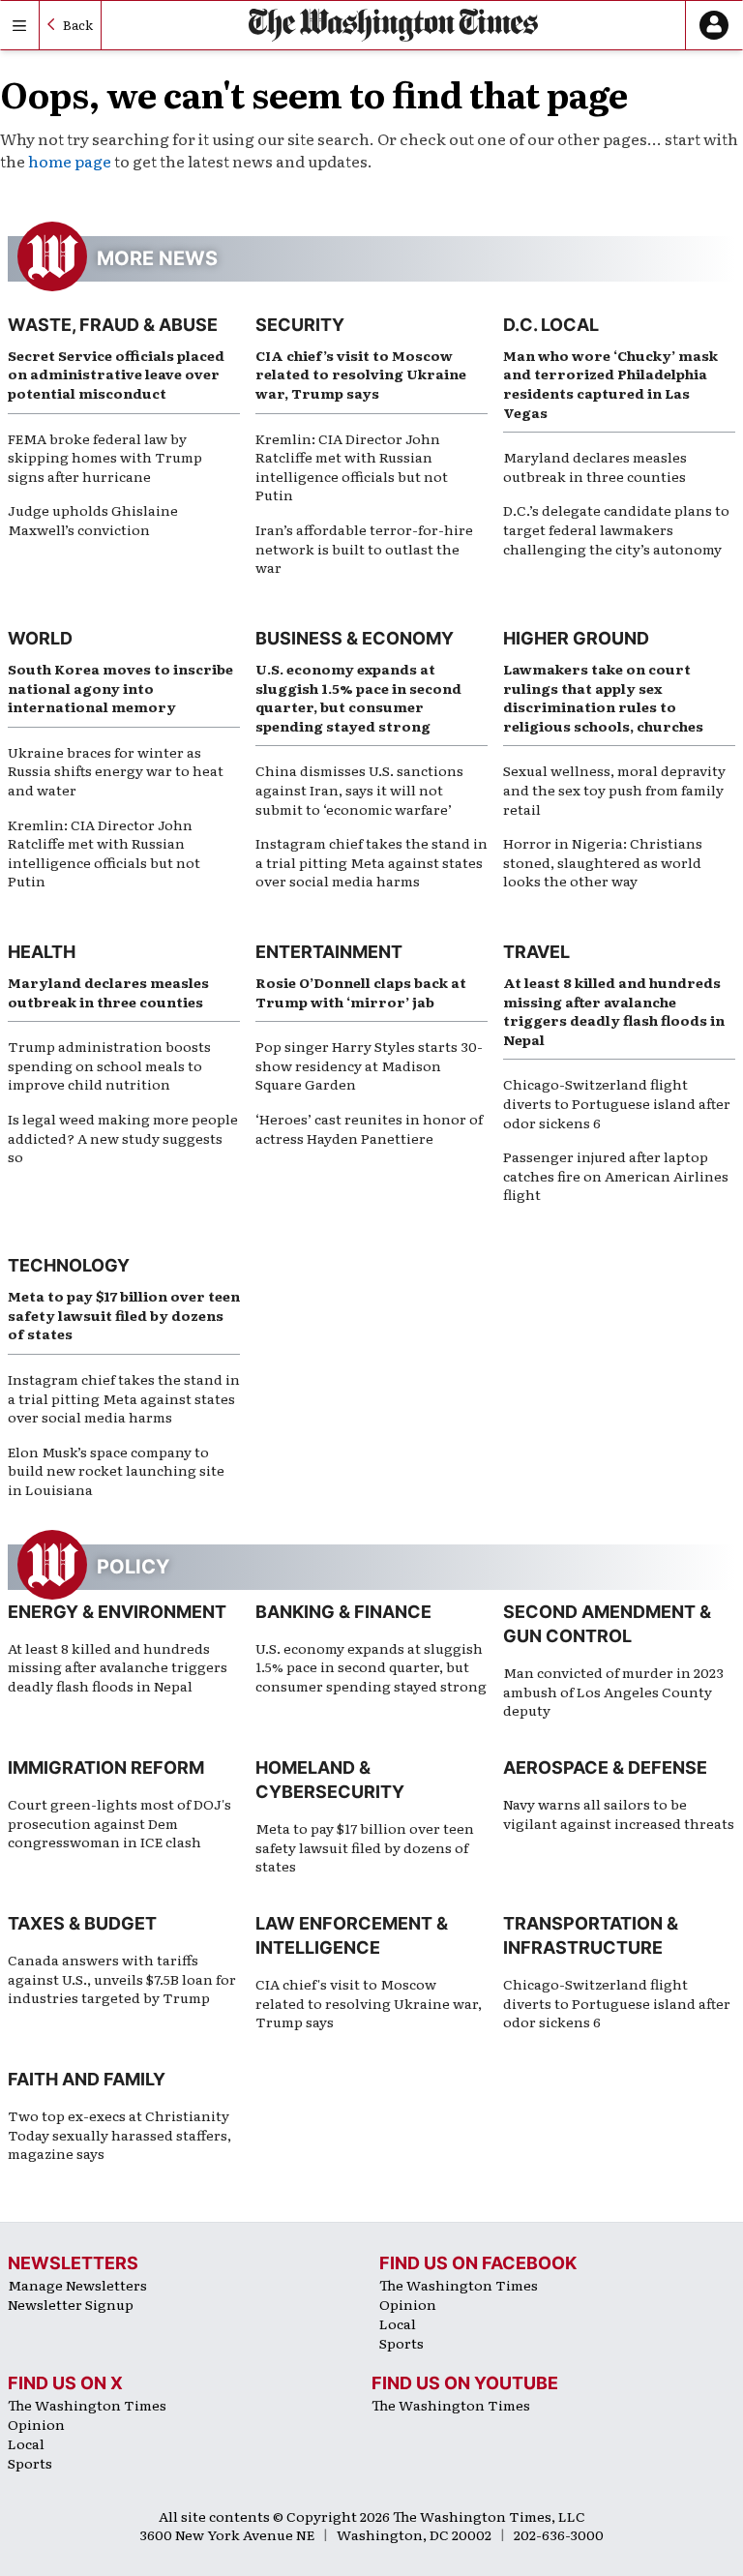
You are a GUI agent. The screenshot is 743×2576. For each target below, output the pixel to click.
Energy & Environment (117, 1612)
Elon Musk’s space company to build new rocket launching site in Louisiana (116, 1470)
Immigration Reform (106, 1767)
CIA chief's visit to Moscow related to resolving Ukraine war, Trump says (369, 2003)
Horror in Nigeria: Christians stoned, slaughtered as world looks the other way (603, 862)
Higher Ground (576, 638)
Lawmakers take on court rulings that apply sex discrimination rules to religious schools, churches (603, 697)
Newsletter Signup (71, 2304)
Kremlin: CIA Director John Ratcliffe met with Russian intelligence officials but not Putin (352, 467)
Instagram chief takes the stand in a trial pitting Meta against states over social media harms (371, 862)
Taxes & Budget (82, 1923)
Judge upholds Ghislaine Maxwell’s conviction (93, 520)
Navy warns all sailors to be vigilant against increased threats (619, 1813)
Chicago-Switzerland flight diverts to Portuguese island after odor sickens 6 (617, 1103)
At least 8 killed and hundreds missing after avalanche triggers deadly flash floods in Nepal (614, 1011)
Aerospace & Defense (605, 1767)
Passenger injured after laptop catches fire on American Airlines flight (616, 1175)
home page (70, 161)
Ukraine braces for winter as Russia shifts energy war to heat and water (116, 771)
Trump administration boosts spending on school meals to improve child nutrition (109, 1065)
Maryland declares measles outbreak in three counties (595, 466)
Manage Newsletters (77, 2285)
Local (398, 2323)
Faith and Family (87, 2079)
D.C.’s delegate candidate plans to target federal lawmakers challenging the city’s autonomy (616, 529)
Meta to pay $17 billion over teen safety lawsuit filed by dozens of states (124, 1315)
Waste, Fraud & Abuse (113, 325)
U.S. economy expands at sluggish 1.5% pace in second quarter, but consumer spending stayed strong (358, 697)
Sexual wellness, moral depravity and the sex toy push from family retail (614, 789)
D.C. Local (551, 325)
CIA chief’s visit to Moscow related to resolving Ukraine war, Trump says (361, 374)
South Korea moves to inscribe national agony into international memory (120, 688)
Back (78, 25)
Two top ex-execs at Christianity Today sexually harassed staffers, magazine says (119, 2134)
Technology (69, 1265)
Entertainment (329, 952)
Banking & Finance (343, 1612)
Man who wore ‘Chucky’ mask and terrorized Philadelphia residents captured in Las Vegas (610, 384)
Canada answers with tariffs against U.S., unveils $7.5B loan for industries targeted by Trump (122, 1978)
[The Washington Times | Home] (394, 25)
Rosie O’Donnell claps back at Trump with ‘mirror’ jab (361, 992)
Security (300, 325)
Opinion (408, 2304)
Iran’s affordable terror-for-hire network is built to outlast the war (364, 548)
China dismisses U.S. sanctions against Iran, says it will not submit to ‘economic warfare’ (359, 789)
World (40, 638)
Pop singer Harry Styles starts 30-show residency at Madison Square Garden (369, 1065)
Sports (401, 2343)
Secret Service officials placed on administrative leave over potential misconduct (116, 374)
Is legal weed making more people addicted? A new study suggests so (123, 1138)
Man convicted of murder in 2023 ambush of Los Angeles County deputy (613, 1691)
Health (42, 952)
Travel (536, 952)
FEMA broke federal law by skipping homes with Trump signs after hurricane (105, 457)
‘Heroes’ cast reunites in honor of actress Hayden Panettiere (369, 1128)
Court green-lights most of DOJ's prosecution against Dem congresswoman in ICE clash (119, 1823)
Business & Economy (355, 638)
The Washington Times (459, 2285)
